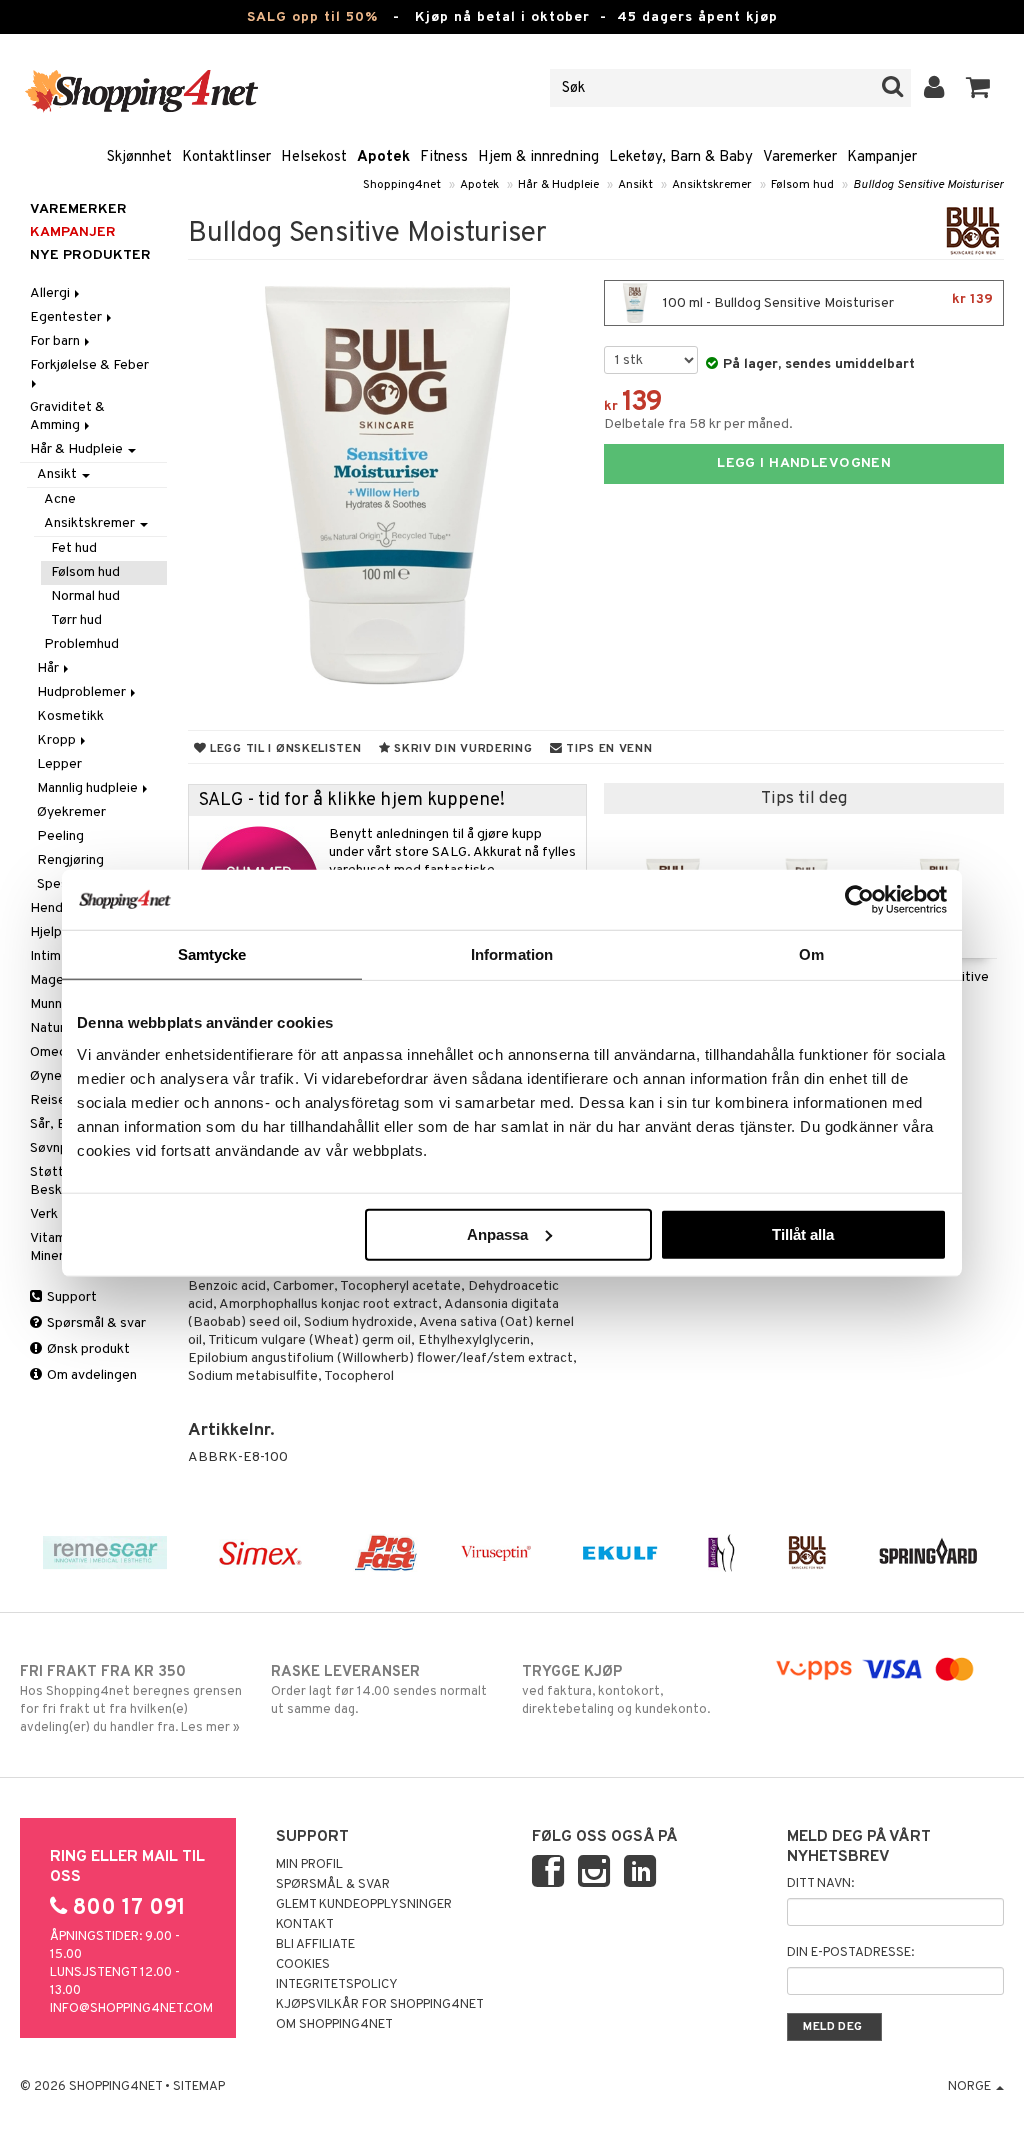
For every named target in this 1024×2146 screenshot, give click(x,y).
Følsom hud (802, 185)
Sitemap (199, 2087)
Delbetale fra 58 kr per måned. (698, 424)
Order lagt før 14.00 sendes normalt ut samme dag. (379, 1690)
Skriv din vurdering (461, 749)
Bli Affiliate (315, 1945)
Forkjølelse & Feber (91, 365)
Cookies (303, 1965)
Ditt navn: (820, 1884)
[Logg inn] (934, 88)
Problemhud (81, 644)
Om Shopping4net (334, 2025)
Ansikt (635, 185)
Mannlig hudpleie (89, 788)
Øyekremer (71, 812)
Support (70, 1297)
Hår (49, 668)
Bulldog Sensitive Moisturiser (928, 185)
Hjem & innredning (538, 157)
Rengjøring (70, 860)
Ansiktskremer (712, 185)
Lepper (59, 764)
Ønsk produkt (87, 1349)
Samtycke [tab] (212, 954)
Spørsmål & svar (95, 1323)
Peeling (60, 836)
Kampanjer (882, 157)
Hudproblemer (83, 692)
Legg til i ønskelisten (283, 749)
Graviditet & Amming (67, 416)
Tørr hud (76, 620)
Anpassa (497, 1233)
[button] (978, 88)
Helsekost (314, 157)
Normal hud (85, 596)
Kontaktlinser (226, 157)
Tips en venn (607, 749)
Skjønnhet (139, 157)
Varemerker (800, 157)
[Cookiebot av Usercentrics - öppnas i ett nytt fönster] (859, 900)
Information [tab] (512, 954)
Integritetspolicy (337, 1985)
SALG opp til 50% (312, 17)
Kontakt (305, 1925)
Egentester (67, 317)
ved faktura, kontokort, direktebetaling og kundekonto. (616, 1690)
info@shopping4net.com (131, 2009)
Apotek (383, 157)
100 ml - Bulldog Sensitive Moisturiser (826, 301)
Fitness (444, 157)
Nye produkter (90, 255)
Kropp (58, 740)
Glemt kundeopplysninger (364, 1905)
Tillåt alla (803, 1233)
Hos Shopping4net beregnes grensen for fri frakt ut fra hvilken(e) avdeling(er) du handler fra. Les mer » (131, 1699)
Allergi (51, 293)
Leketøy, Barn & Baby (681, 157)
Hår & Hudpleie (558, 185)
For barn (56, 341)
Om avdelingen (90, 1375)
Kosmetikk (70, 716)
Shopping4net (402, 185)
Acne (60, 499)
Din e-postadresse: (850, 1953)
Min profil (309, 1865)
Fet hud (74, 548)
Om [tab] (811, 954)
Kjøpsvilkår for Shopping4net (380, 2005)
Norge (971, 2087)
